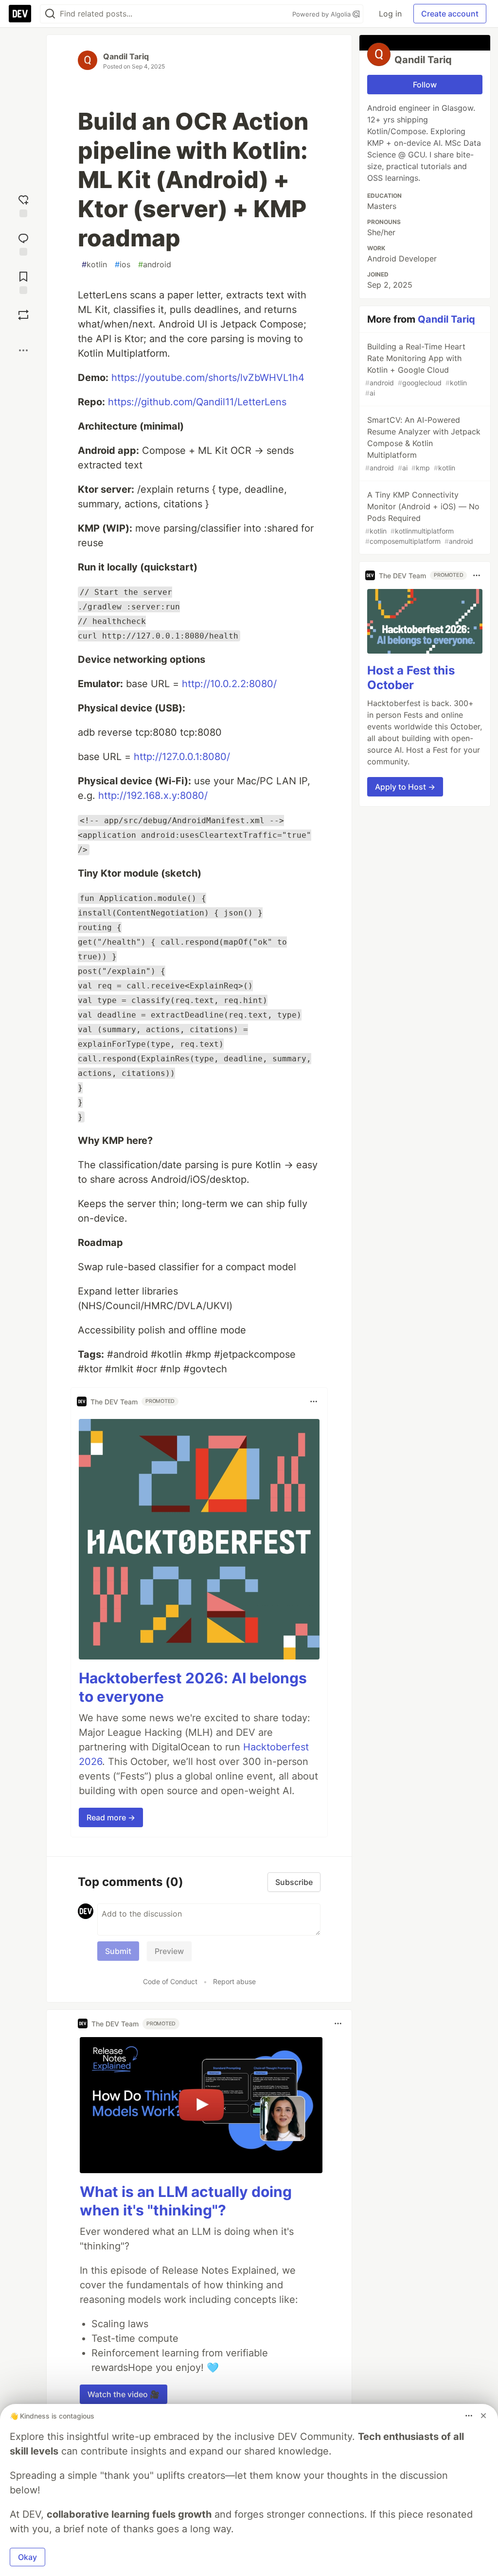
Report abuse (234, 1981)
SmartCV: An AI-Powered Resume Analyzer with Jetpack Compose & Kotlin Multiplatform (423, 443)
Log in (390, 14)
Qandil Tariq (126, 56)
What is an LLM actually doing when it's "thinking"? (186, 2201)
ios (123, 264)
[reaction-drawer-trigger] (23, 205)
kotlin (94, 264)
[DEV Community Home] (20, 14)
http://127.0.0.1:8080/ (182, 757)
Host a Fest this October (411, 678)
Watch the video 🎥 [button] (124, 2394)
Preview (169, 1951)
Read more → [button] (111, 1817)
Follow (425, 85)
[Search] (50, 14)
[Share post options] (23, 350)
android (155, 264)
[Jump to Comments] (23, 243)
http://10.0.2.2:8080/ (229, 684)
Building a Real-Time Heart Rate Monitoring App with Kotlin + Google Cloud (416, 369)
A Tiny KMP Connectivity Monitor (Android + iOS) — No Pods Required (422, 518)
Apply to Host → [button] (405, 787)
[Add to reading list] (23, 282)
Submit (118, 1951)
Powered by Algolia (322, 14)
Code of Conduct (170, 1981)
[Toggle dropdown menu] (314, 1401)
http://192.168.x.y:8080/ (153, 795)
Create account (450, 14)
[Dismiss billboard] (483, 2416)
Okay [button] (27, 2557)
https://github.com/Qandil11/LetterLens (197, 402)
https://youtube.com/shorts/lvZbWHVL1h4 (208, 378)
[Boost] (23, 315)
